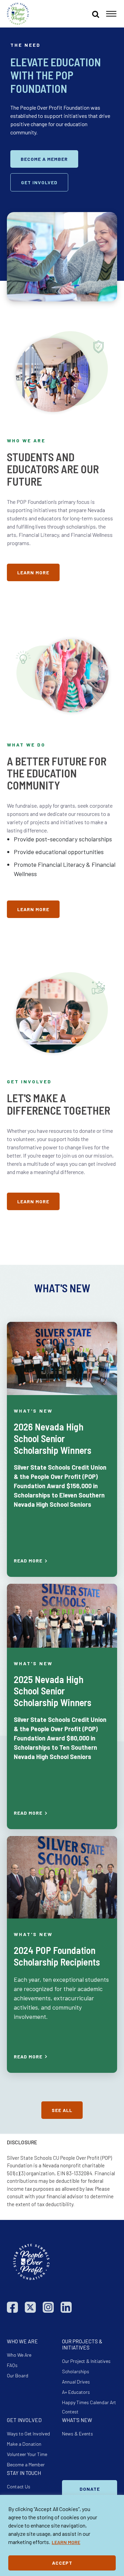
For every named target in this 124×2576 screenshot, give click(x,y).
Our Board (18, 2375)
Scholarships (76, 2371)
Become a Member (26, 2464)
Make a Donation (24, 2444)
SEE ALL (62, 2110)
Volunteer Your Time (27, 2454)
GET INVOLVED (39, 182)
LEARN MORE (66, 2542)
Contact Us (19, 2486)
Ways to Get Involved (28, 2434)
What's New (33, 1411)
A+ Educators (76, 2392)
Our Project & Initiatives (86, 2361)
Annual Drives (76, 2382)
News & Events (77, 2434)
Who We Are (19, 2355)
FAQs (12, 2365)
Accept (62, 2563)
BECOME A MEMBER (44, 159)
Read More (28, 1561)
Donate (90, 2489)
